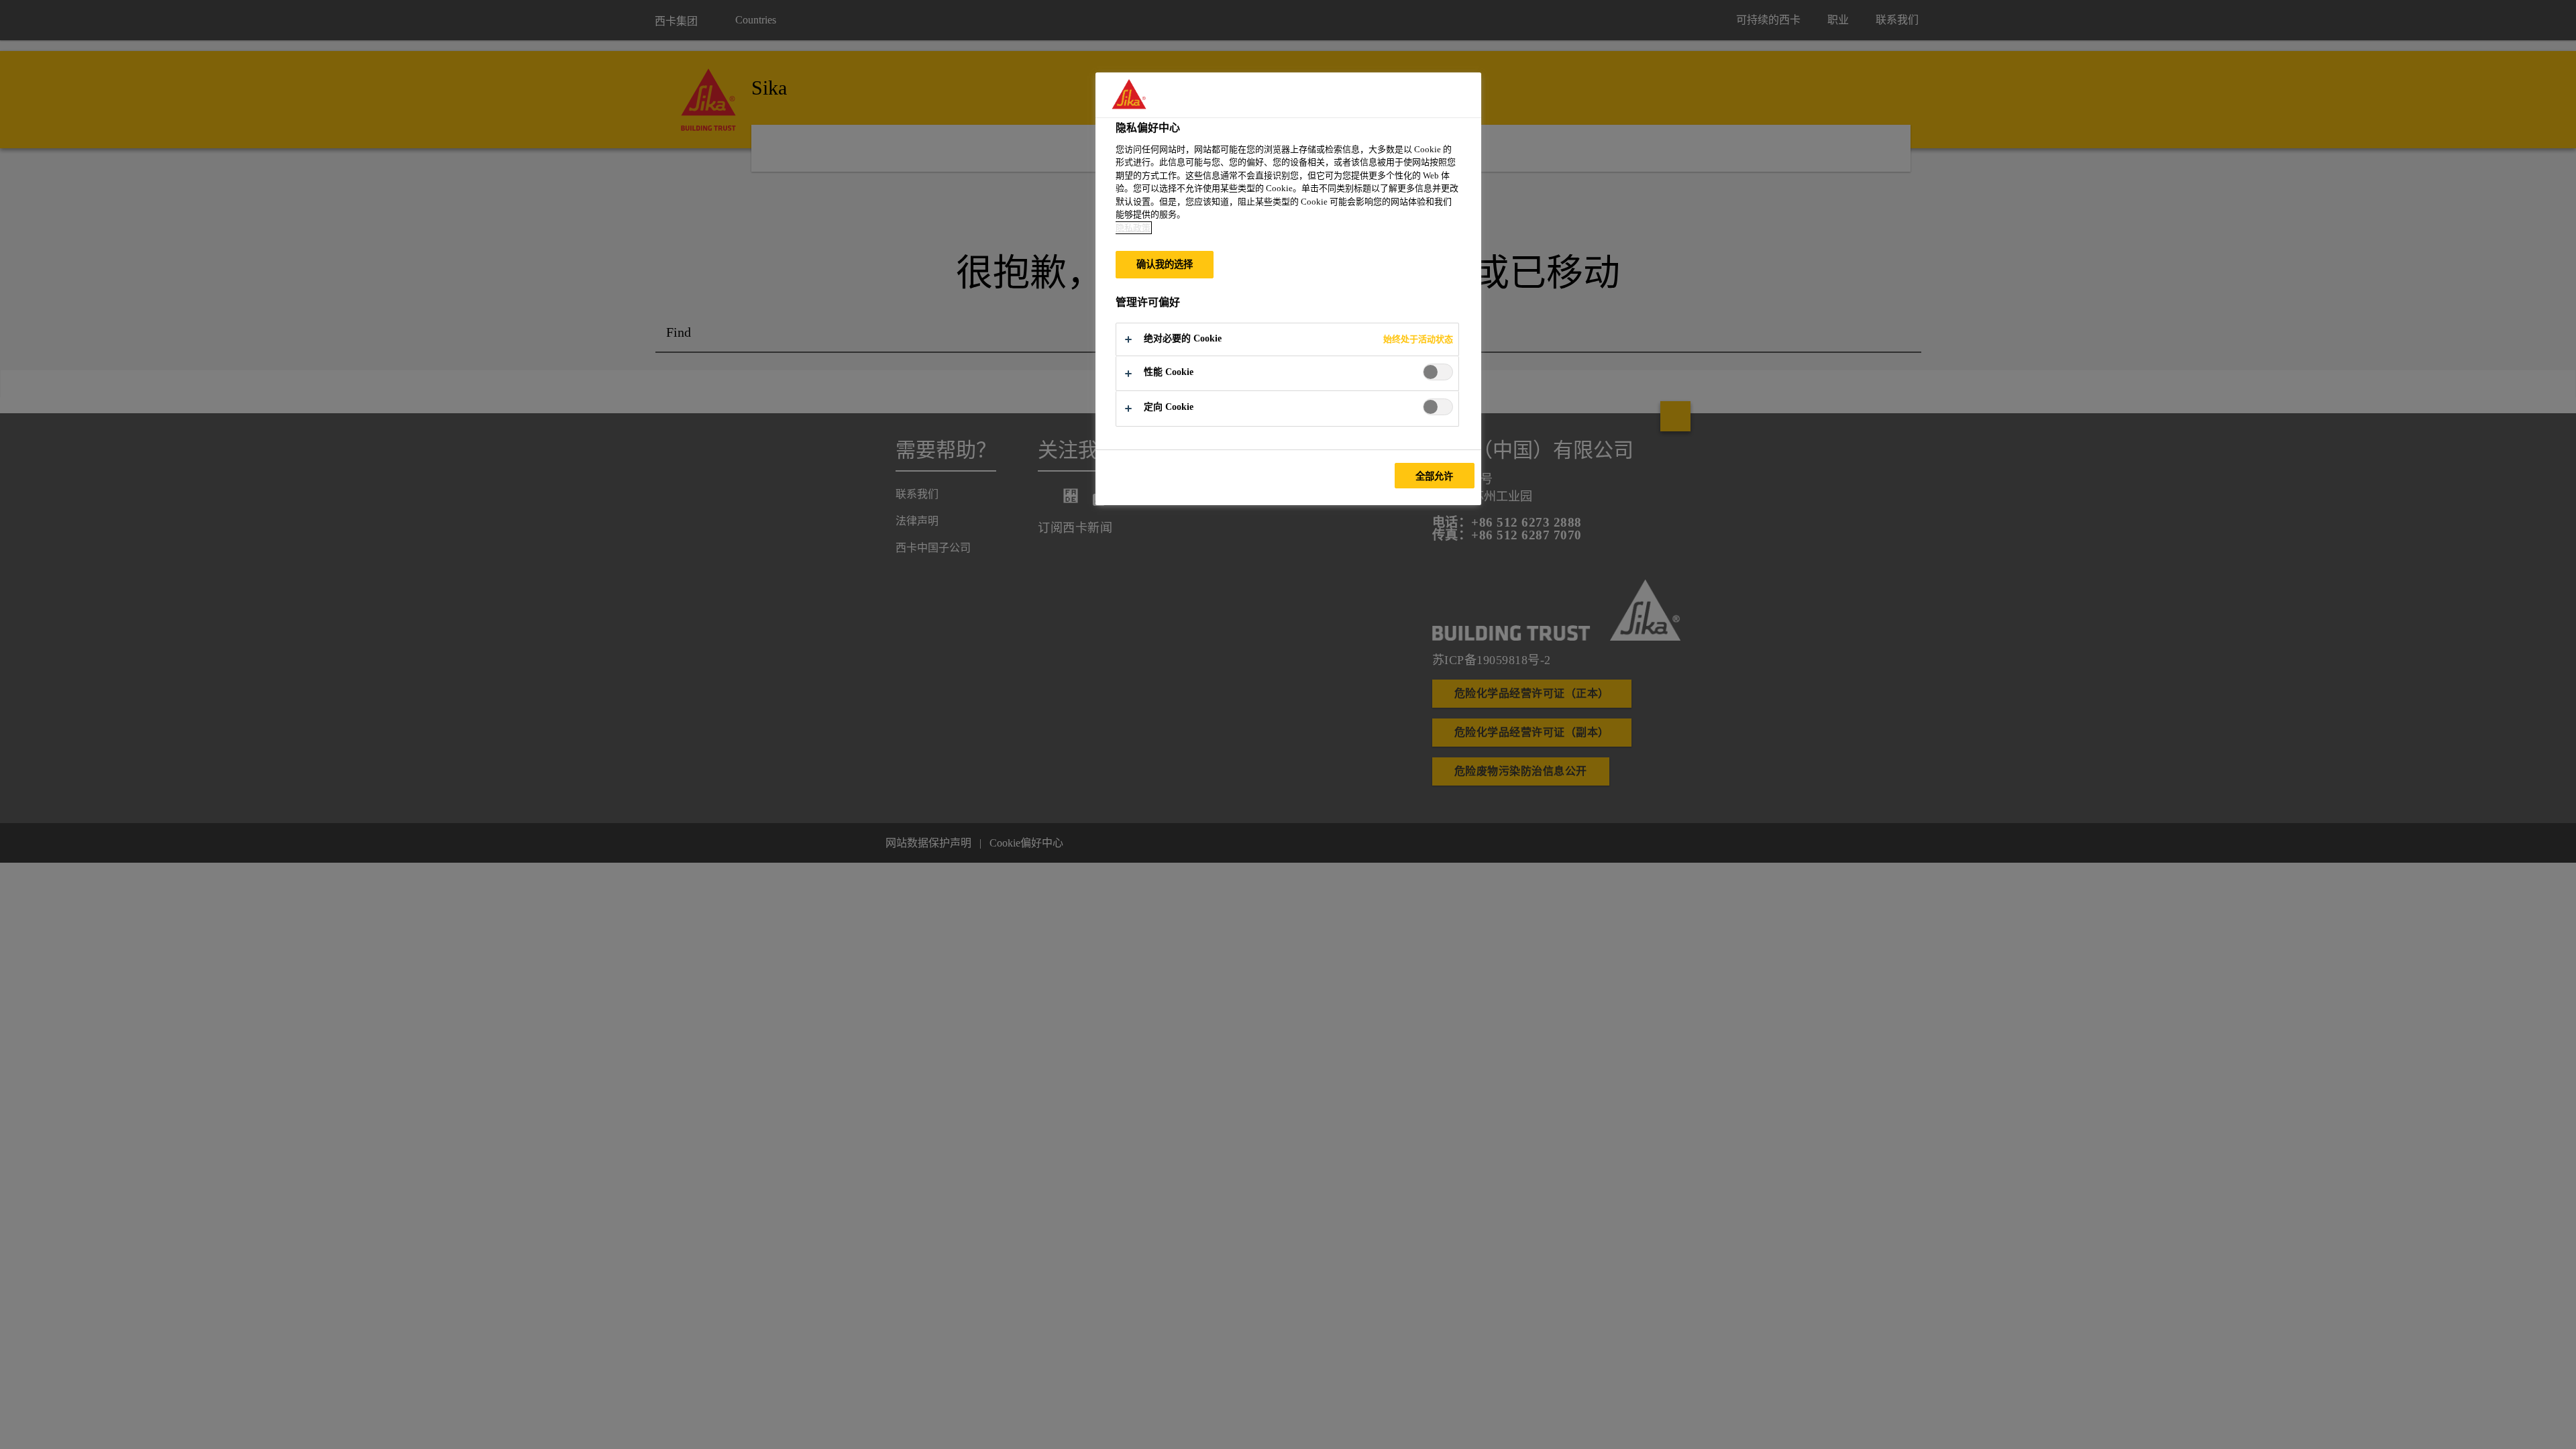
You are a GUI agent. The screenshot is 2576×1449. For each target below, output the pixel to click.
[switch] (1438, 372)
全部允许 (1435, 476)
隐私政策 (1133, 228)
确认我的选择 (1165, 264)
